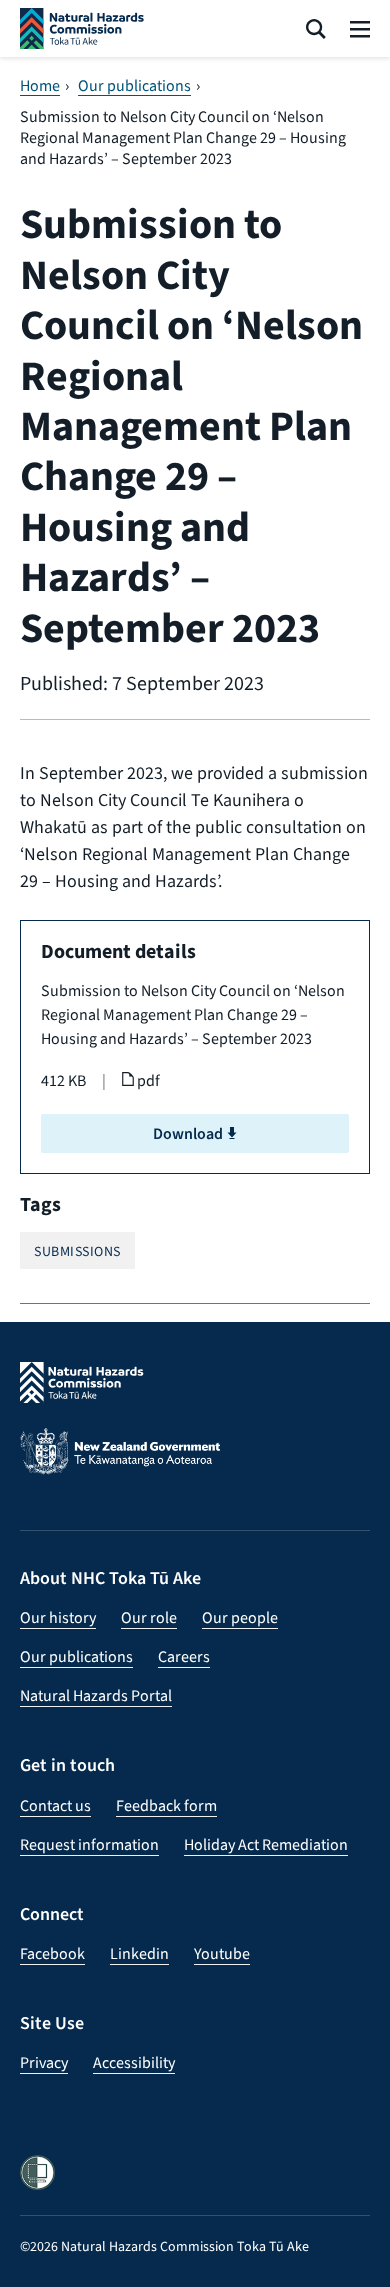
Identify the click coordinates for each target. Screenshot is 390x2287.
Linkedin (139, 1953)
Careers (184, 1656)
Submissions (77, 1251)
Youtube (222, 1953)
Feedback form (166, 1805)
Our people (240, 1617)
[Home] (82, 28)
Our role (149, 1617)
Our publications (134, 86)
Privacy (44, 2062)
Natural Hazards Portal (96, 1695)
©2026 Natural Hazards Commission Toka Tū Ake (164, 2246)
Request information (89, 1844)
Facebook (52, 1953)
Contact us (55, 1805)
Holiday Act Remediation (266, 1844)
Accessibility (134, 2062)
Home (40, 86)
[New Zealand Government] (195, 1464)
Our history (58, 1617)
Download (189, 1133)
